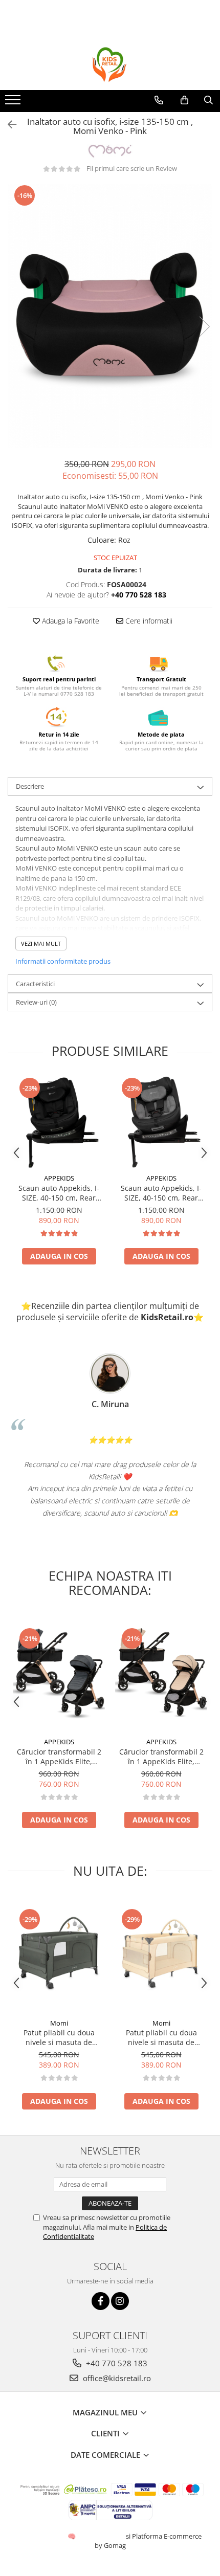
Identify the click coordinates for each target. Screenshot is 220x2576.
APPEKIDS (59, 1178)
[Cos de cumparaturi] (184, 100)
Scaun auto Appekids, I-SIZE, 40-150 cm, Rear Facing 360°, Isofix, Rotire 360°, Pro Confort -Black (59, 1193)
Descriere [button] (30, 786)
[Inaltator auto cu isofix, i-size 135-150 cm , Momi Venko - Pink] (110, 316)
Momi (59, 2023)
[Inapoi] (8, 125)
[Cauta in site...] (208, 100)
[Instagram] (120, 2301)
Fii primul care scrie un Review (132, 168)
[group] (110, 316)
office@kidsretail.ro (116, 2378)
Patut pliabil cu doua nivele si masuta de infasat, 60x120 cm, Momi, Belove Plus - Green (59, 2037)
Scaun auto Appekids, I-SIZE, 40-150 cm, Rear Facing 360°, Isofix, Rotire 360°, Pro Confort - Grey (161, 1193)
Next (204, 327)
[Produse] (14, 103)
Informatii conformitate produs (63, 961)
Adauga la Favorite (70, 621)
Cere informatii (148, 621)
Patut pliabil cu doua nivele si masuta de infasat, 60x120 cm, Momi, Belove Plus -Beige (161, 2037)
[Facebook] (101, 2301)
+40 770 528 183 (116, 2363)
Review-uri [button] (36, 1002)
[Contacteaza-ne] (159, 100)
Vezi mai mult (41, 943)
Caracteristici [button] (35, 984)
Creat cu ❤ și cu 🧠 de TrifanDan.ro (72, 2536)
